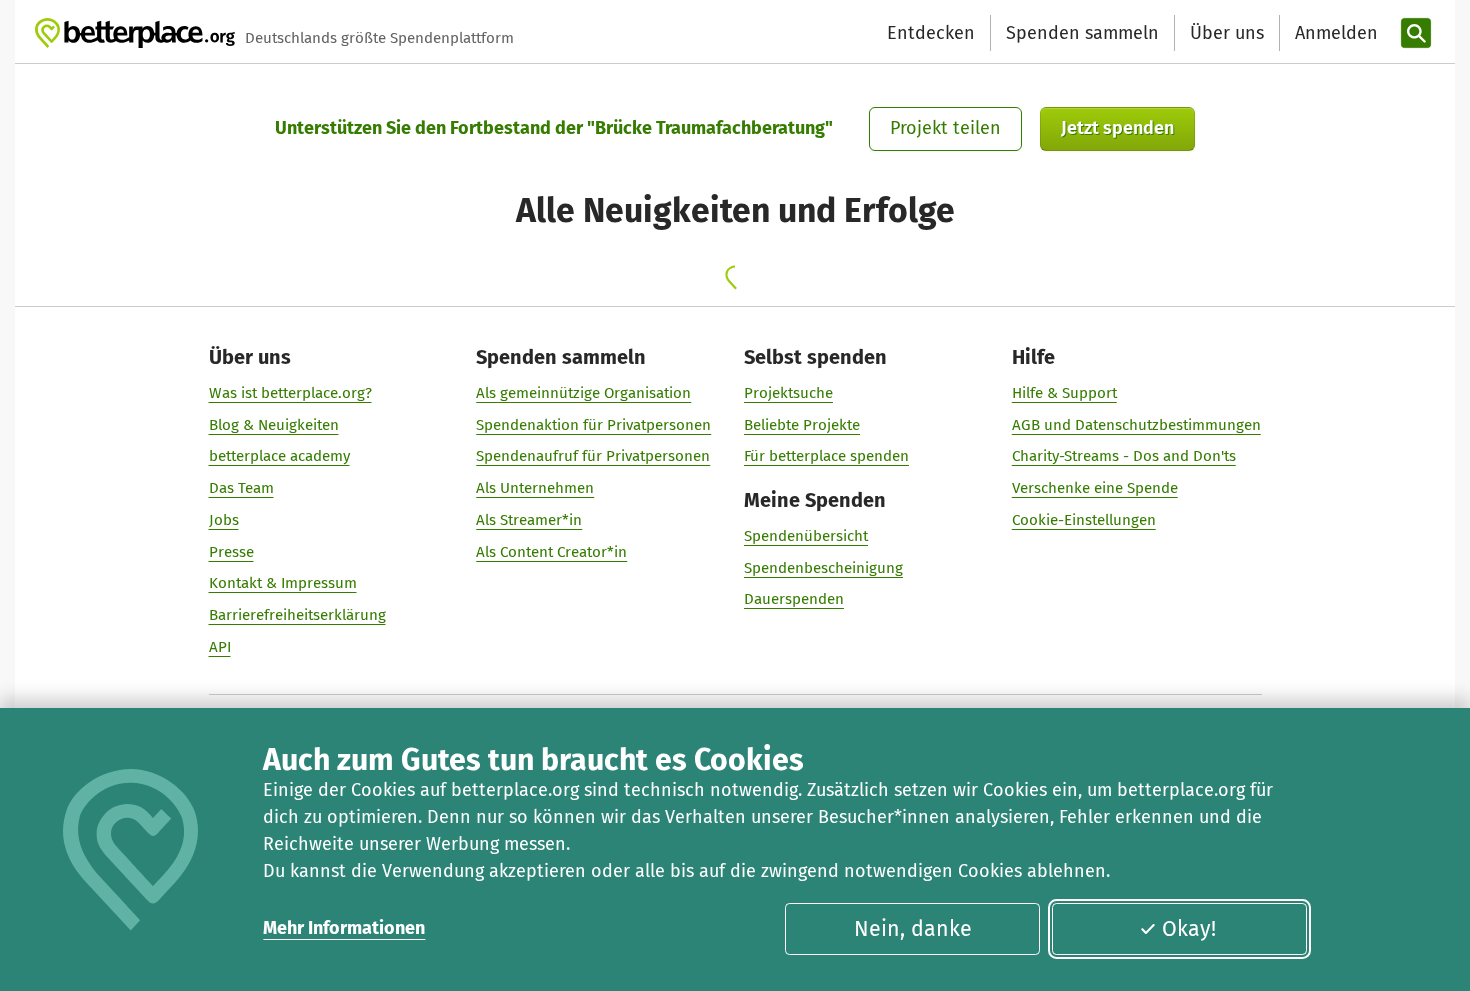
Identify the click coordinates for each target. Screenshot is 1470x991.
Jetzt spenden (1117, 128)
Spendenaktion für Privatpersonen (593, 425)
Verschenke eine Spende (1095, 488)
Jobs (224, 520)
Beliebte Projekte (802, 425)
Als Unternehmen (535, 488)
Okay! (1189, 929)
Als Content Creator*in (551, 552)
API (220, 647)
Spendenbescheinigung (823, 568)
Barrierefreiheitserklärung (297, 615)
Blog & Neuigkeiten (274, 425)
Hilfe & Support (1064, 393)
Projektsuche (788, 393)
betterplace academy (279, 456)
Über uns (1227, 33)
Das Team (241, 488)
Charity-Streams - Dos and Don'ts (1124, 456)
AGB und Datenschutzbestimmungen (1136, 425)
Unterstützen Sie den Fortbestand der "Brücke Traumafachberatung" (554, 128)
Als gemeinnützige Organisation (583, 393)
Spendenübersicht (806, 536)
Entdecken (931, 33)
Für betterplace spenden (826, 456)
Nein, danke (913, 929)
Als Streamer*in (529, 520)
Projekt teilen (945, 128)
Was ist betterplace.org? (290, 393)
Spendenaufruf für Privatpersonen (593, 456)
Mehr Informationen (344, 928)
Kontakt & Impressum (283, 583)
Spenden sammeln (1082, 33)
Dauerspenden (794, 599)
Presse (231, 552)
